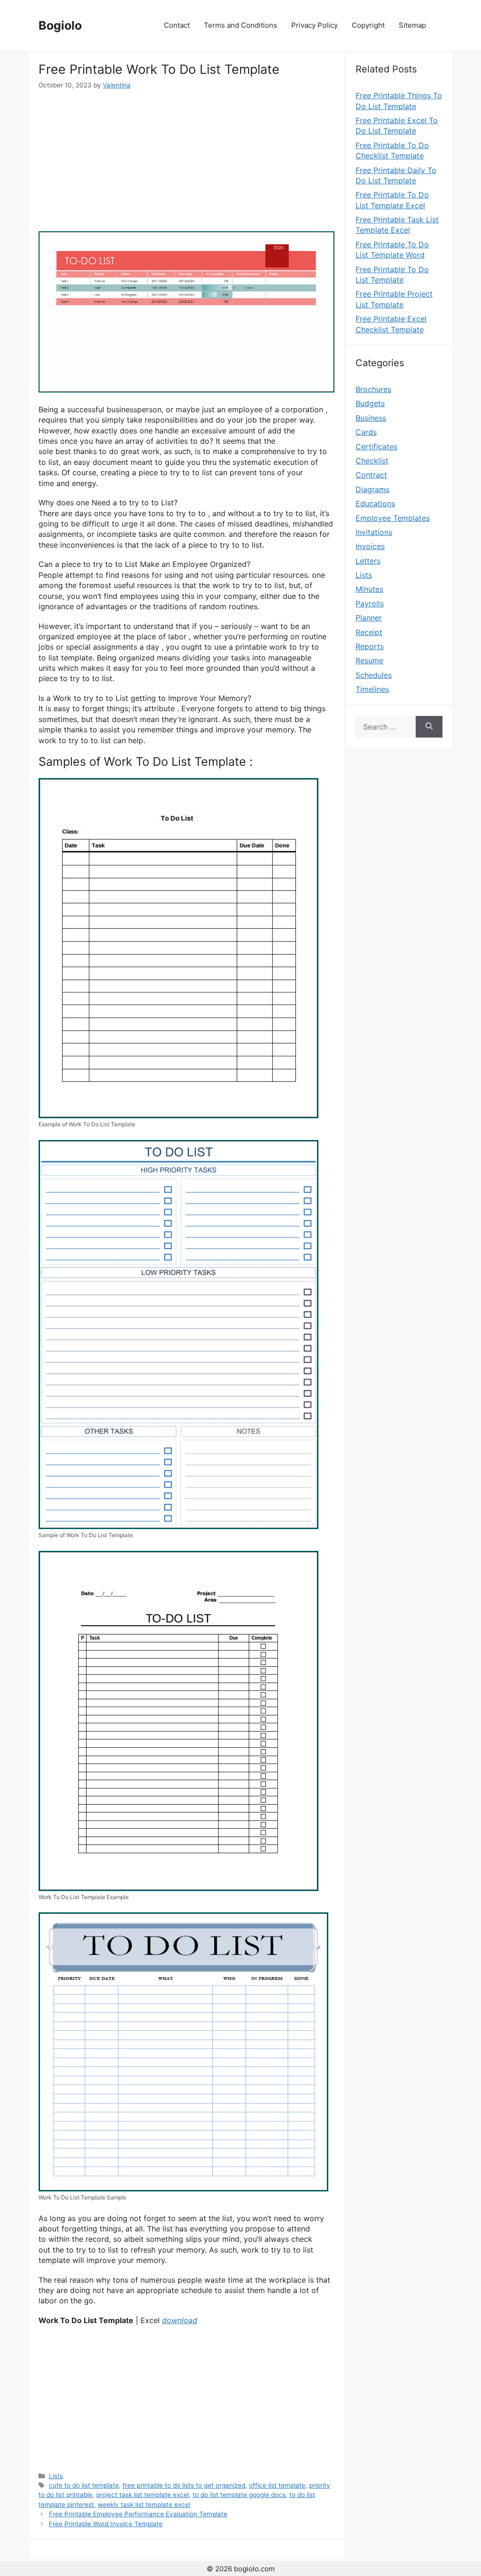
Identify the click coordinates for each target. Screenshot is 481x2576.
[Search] (429, 727)
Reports (370, 646)
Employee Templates (393, 518)
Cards (366, 432)
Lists (56, 2476)
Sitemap (412, 25)
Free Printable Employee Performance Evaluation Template (138, 2514)
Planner (369, 618)
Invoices (370, 546)
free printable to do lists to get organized (184, 2485)
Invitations (374, 532)
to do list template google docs (239, 2495)
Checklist (372, 461)
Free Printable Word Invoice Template (106, 2524)
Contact (177, 25)
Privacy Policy (314, 25)
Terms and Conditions (240, 25)
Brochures (373, 389)
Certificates (376, 447)
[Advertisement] (186, 161)
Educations (375, 503)
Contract (371, 475)
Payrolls (370, 604)
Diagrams (372, 489)
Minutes (369, 589)
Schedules (374, 675)
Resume (369, 660)
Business (371, 418)
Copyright (368, 25)
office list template (277, 2485)
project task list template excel (143, 2495)
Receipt (369, 632)
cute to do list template (84, 2485)
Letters (368, 561)
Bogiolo (60, 25)
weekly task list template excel (144, 2505)
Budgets (370, 403)
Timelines (372, 689)
